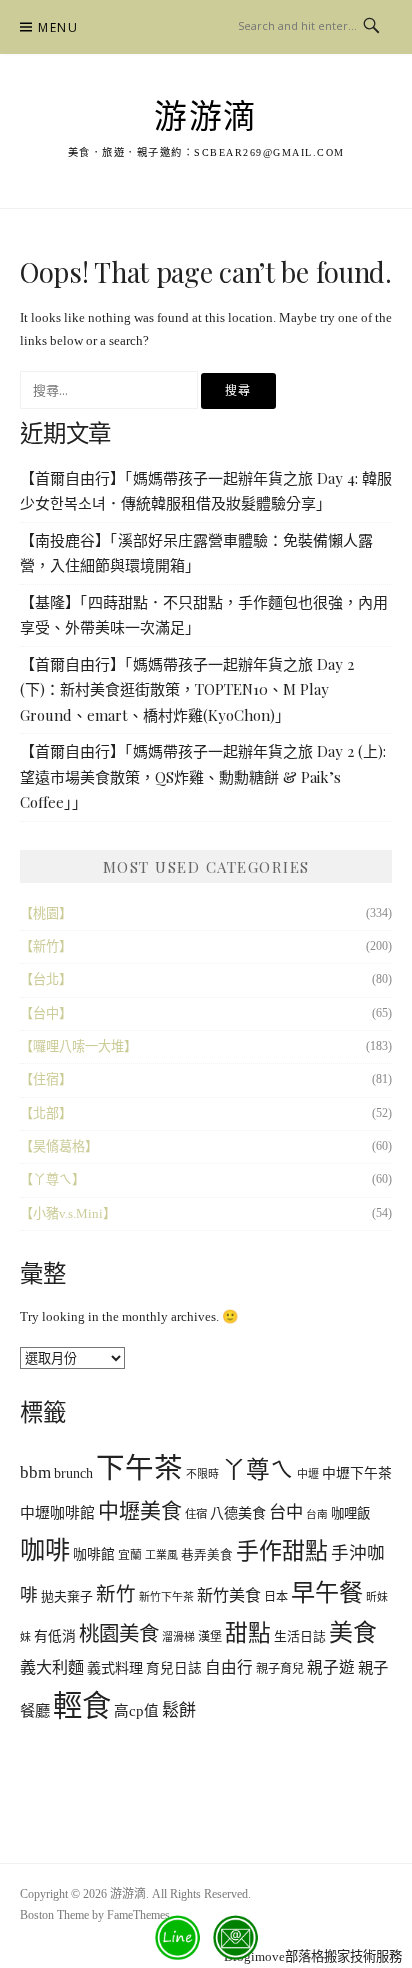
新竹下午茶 (166, 1597)
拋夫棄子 (67, 1597)
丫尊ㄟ (258, 1470)
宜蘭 (130, 1555)
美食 (353, 1633)
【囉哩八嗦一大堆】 (78, 1046)
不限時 (202, 1474)
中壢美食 (140, 1511)
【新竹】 (46, 946)
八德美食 (238, 1513)
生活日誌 (300, 1637)
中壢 (308, 1474)
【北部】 (46, 1113)
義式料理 (115, 1668)
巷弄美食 (207, 1555)
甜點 (248, 1633)
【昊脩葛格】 (59, 1146)
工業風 (161, 1555)
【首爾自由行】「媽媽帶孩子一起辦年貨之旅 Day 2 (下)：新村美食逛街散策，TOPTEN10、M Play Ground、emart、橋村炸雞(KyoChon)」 (187, 689)
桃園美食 (119, 1634)
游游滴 (206, 117)
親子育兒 (280, 1669)
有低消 (55, 1636)
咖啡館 (94, 1554)
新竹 (116, 1594)
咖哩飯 (350, 1513)
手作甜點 (282, 1551)
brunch (73, 1473)
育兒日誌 (174, 1668)
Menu (58, 27)
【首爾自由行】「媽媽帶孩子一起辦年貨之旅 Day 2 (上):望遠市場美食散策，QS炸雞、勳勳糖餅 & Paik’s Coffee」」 (203, 776)
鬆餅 (179, 1710)
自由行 (229, 1667)
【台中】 (46, 1013)
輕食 (82, 1706)
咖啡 (45, 1550)
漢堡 (210, 1637)
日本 (276, 1597)
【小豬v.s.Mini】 (68, 1213)
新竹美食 (229, 1595)
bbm (35, 1472)
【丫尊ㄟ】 (52, 1179)
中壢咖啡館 (57, 1513)
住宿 (196, 1514)
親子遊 (331, 1667)
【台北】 (46, 979)
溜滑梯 (178, 1637)
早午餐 (327, 1592)
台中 (286, 1512)
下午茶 (139, 1468)
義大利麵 (52, 1667)
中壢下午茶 (357, 1473)
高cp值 (136, 1711)
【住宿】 (46, 1079)
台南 (317, 1514)
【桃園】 (46, 913)
